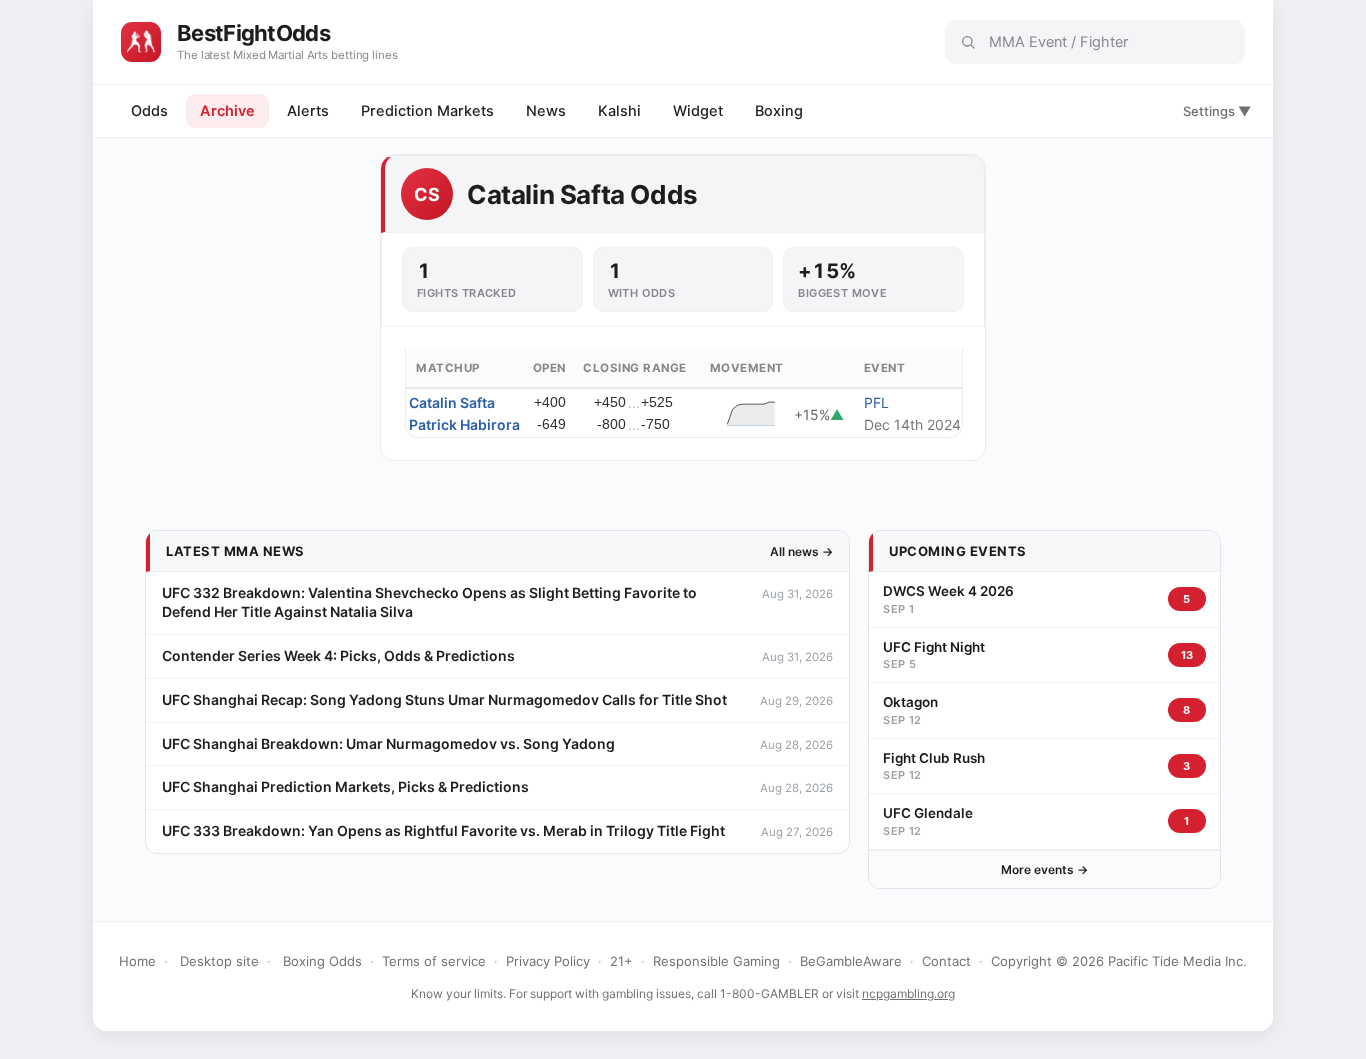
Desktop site (219, 961)
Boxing (779, 111)
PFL (876, 402)
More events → (1044, 869)
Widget (698, 111)
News (546, 111)
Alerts (308, 111)
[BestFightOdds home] (141, 42)
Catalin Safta (452, 402)
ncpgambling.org (908, 993)
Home (137, 961)
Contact (946, 961)
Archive (227, 111)
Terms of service (434, 961)
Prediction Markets (427, 111)
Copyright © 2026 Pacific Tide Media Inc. (1119, 961)
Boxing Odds (322, 961)
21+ (621, 961)
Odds (149, 111)
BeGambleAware (851, 961)
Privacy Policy (548, 961)
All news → (801, 551)
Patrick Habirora (464, 424)
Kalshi (619, 111)
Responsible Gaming (716, 961)
